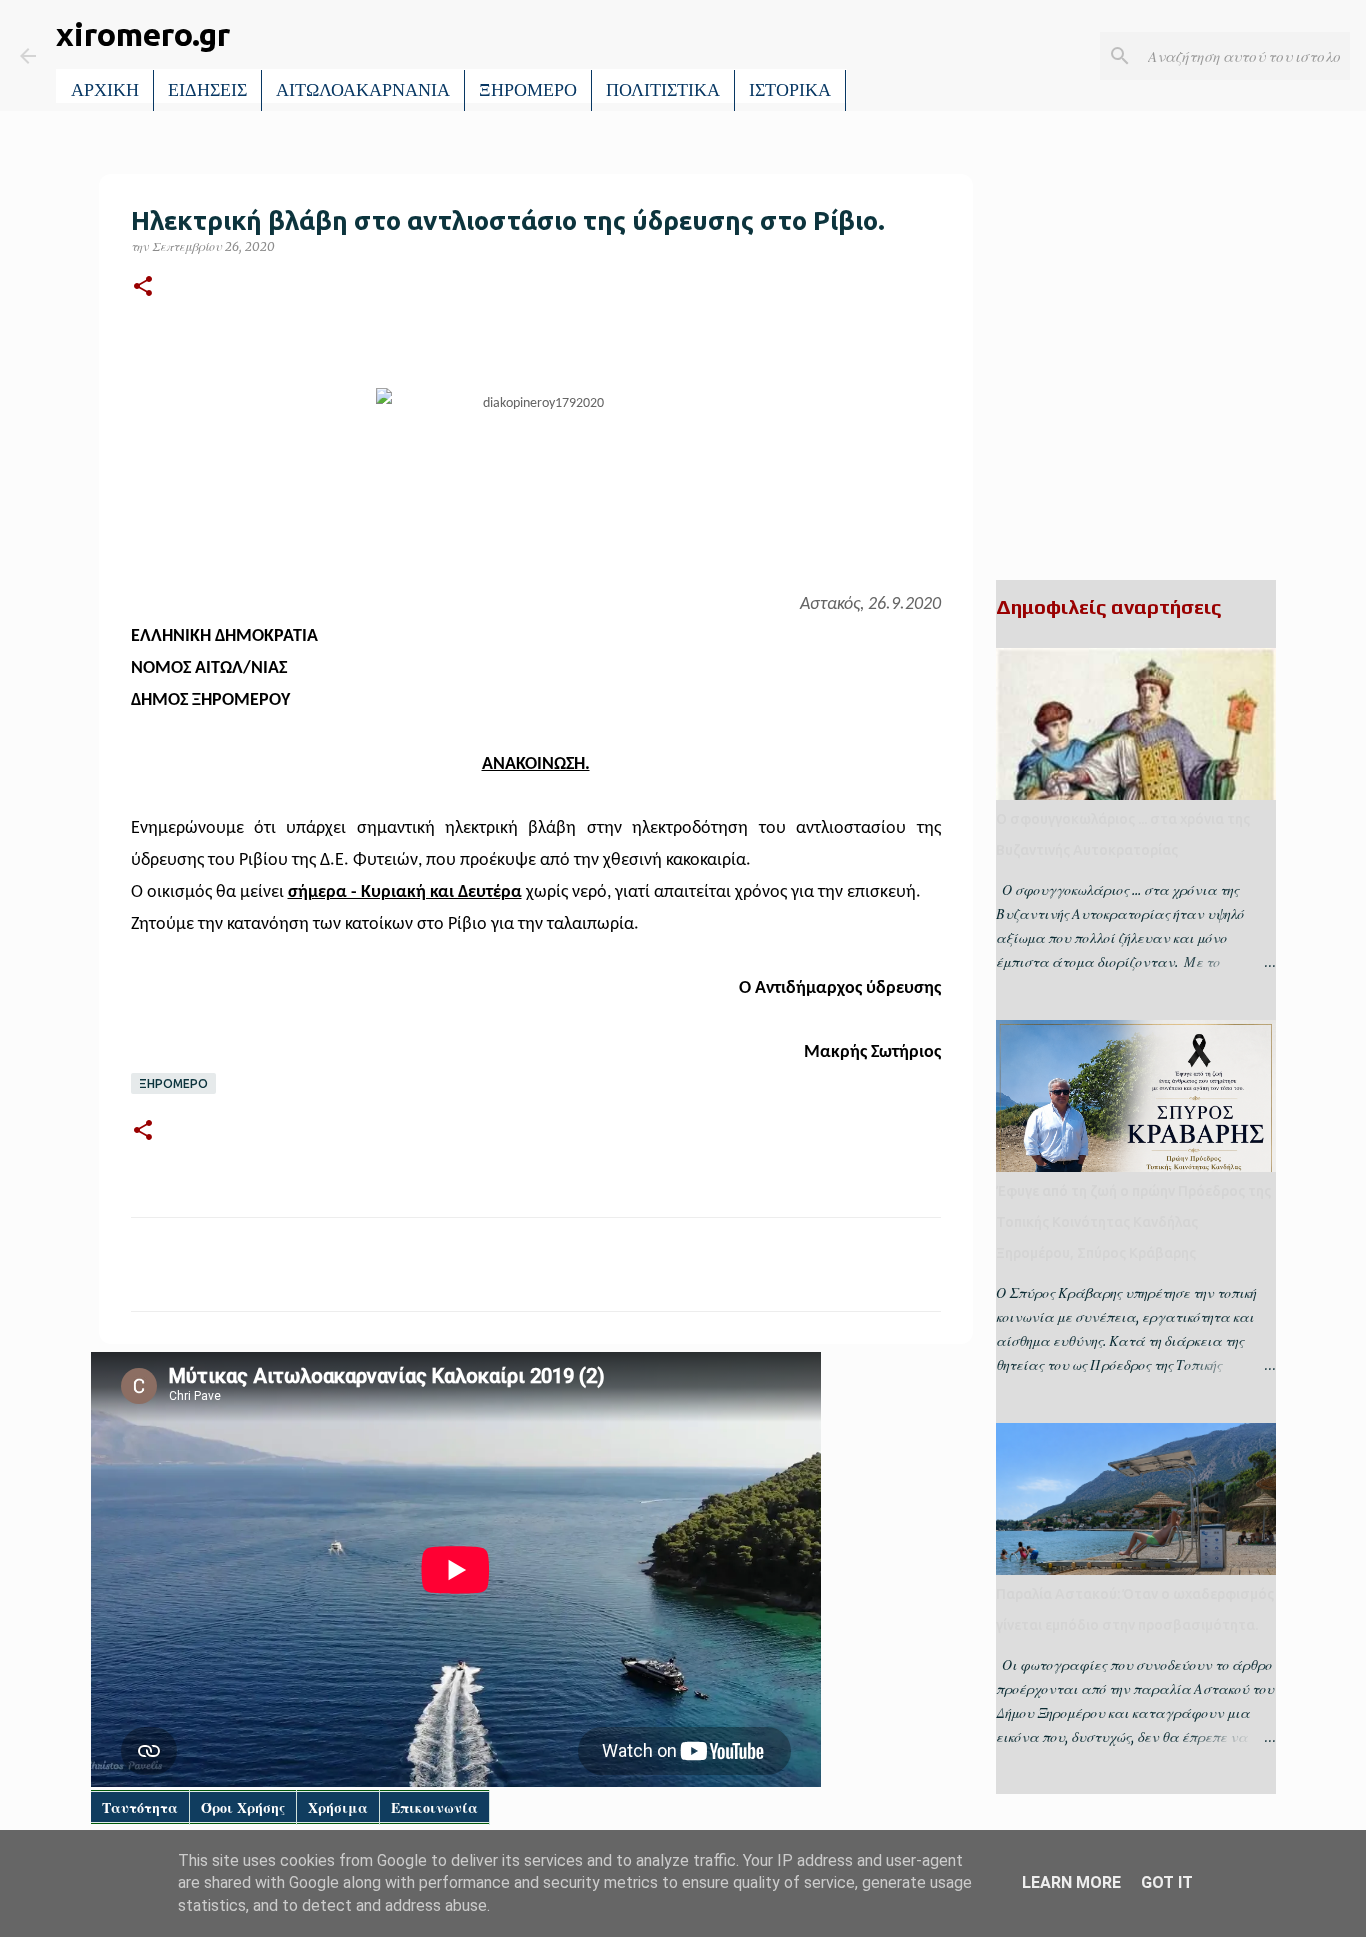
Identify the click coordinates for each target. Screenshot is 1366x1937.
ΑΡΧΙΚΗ (105, 90)
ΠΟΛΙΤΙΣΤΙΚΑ (663, 90)
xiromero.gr (143, 34)
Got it (1167, 1882)
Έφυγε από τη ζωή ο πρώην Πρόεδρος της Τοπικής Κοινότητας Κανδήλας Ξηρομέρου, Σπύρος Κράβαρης (1133, 1222)
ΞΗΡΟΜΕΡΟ (528, 90)
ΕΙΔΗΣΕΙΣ (207, 90)
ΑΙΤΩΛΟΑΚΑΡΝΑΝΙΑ (363, 90)
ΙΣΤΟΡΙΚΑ (790, 90)
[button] (143, 287)
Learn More (1071, 1882)
